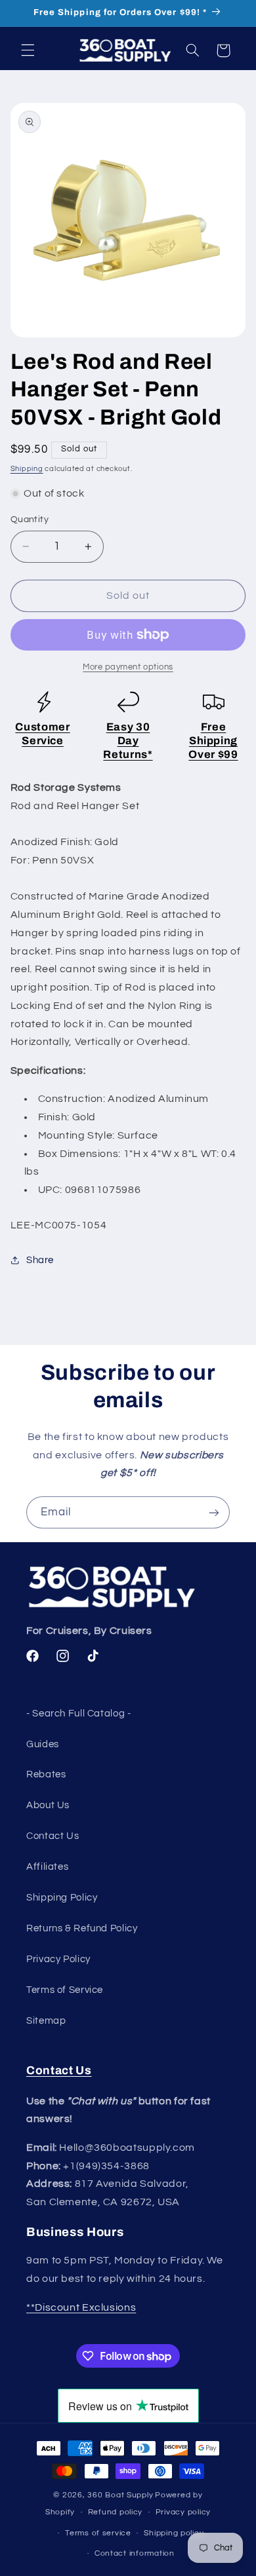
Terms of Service (65, 1990)
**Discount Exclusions (81, 2307)
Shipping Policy (62, 1898)
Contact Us (53, 1836)
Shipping (27, 469)
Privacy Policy (58, 1959)
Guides (43, 1744)
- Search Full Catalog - (79, 1714)
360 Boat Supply (120, 2495)
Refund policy (116, 2512)
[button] (28, 50)
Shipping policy (174, 2533)
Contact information (135, 2553)
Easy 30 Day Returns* (128, 741)
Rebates (46, 1774)
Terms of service (98, 2533)
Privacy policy (183, 2512)
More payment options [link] (128, 667)
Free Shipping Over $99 (213, 741)
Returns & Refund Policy (82, 1928)
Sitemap (46, 2021)
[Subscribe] (214, 1512)
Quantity (30, 520)
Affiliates (47, 1867)
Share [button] (40, 1260)
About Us (48, 1805)
